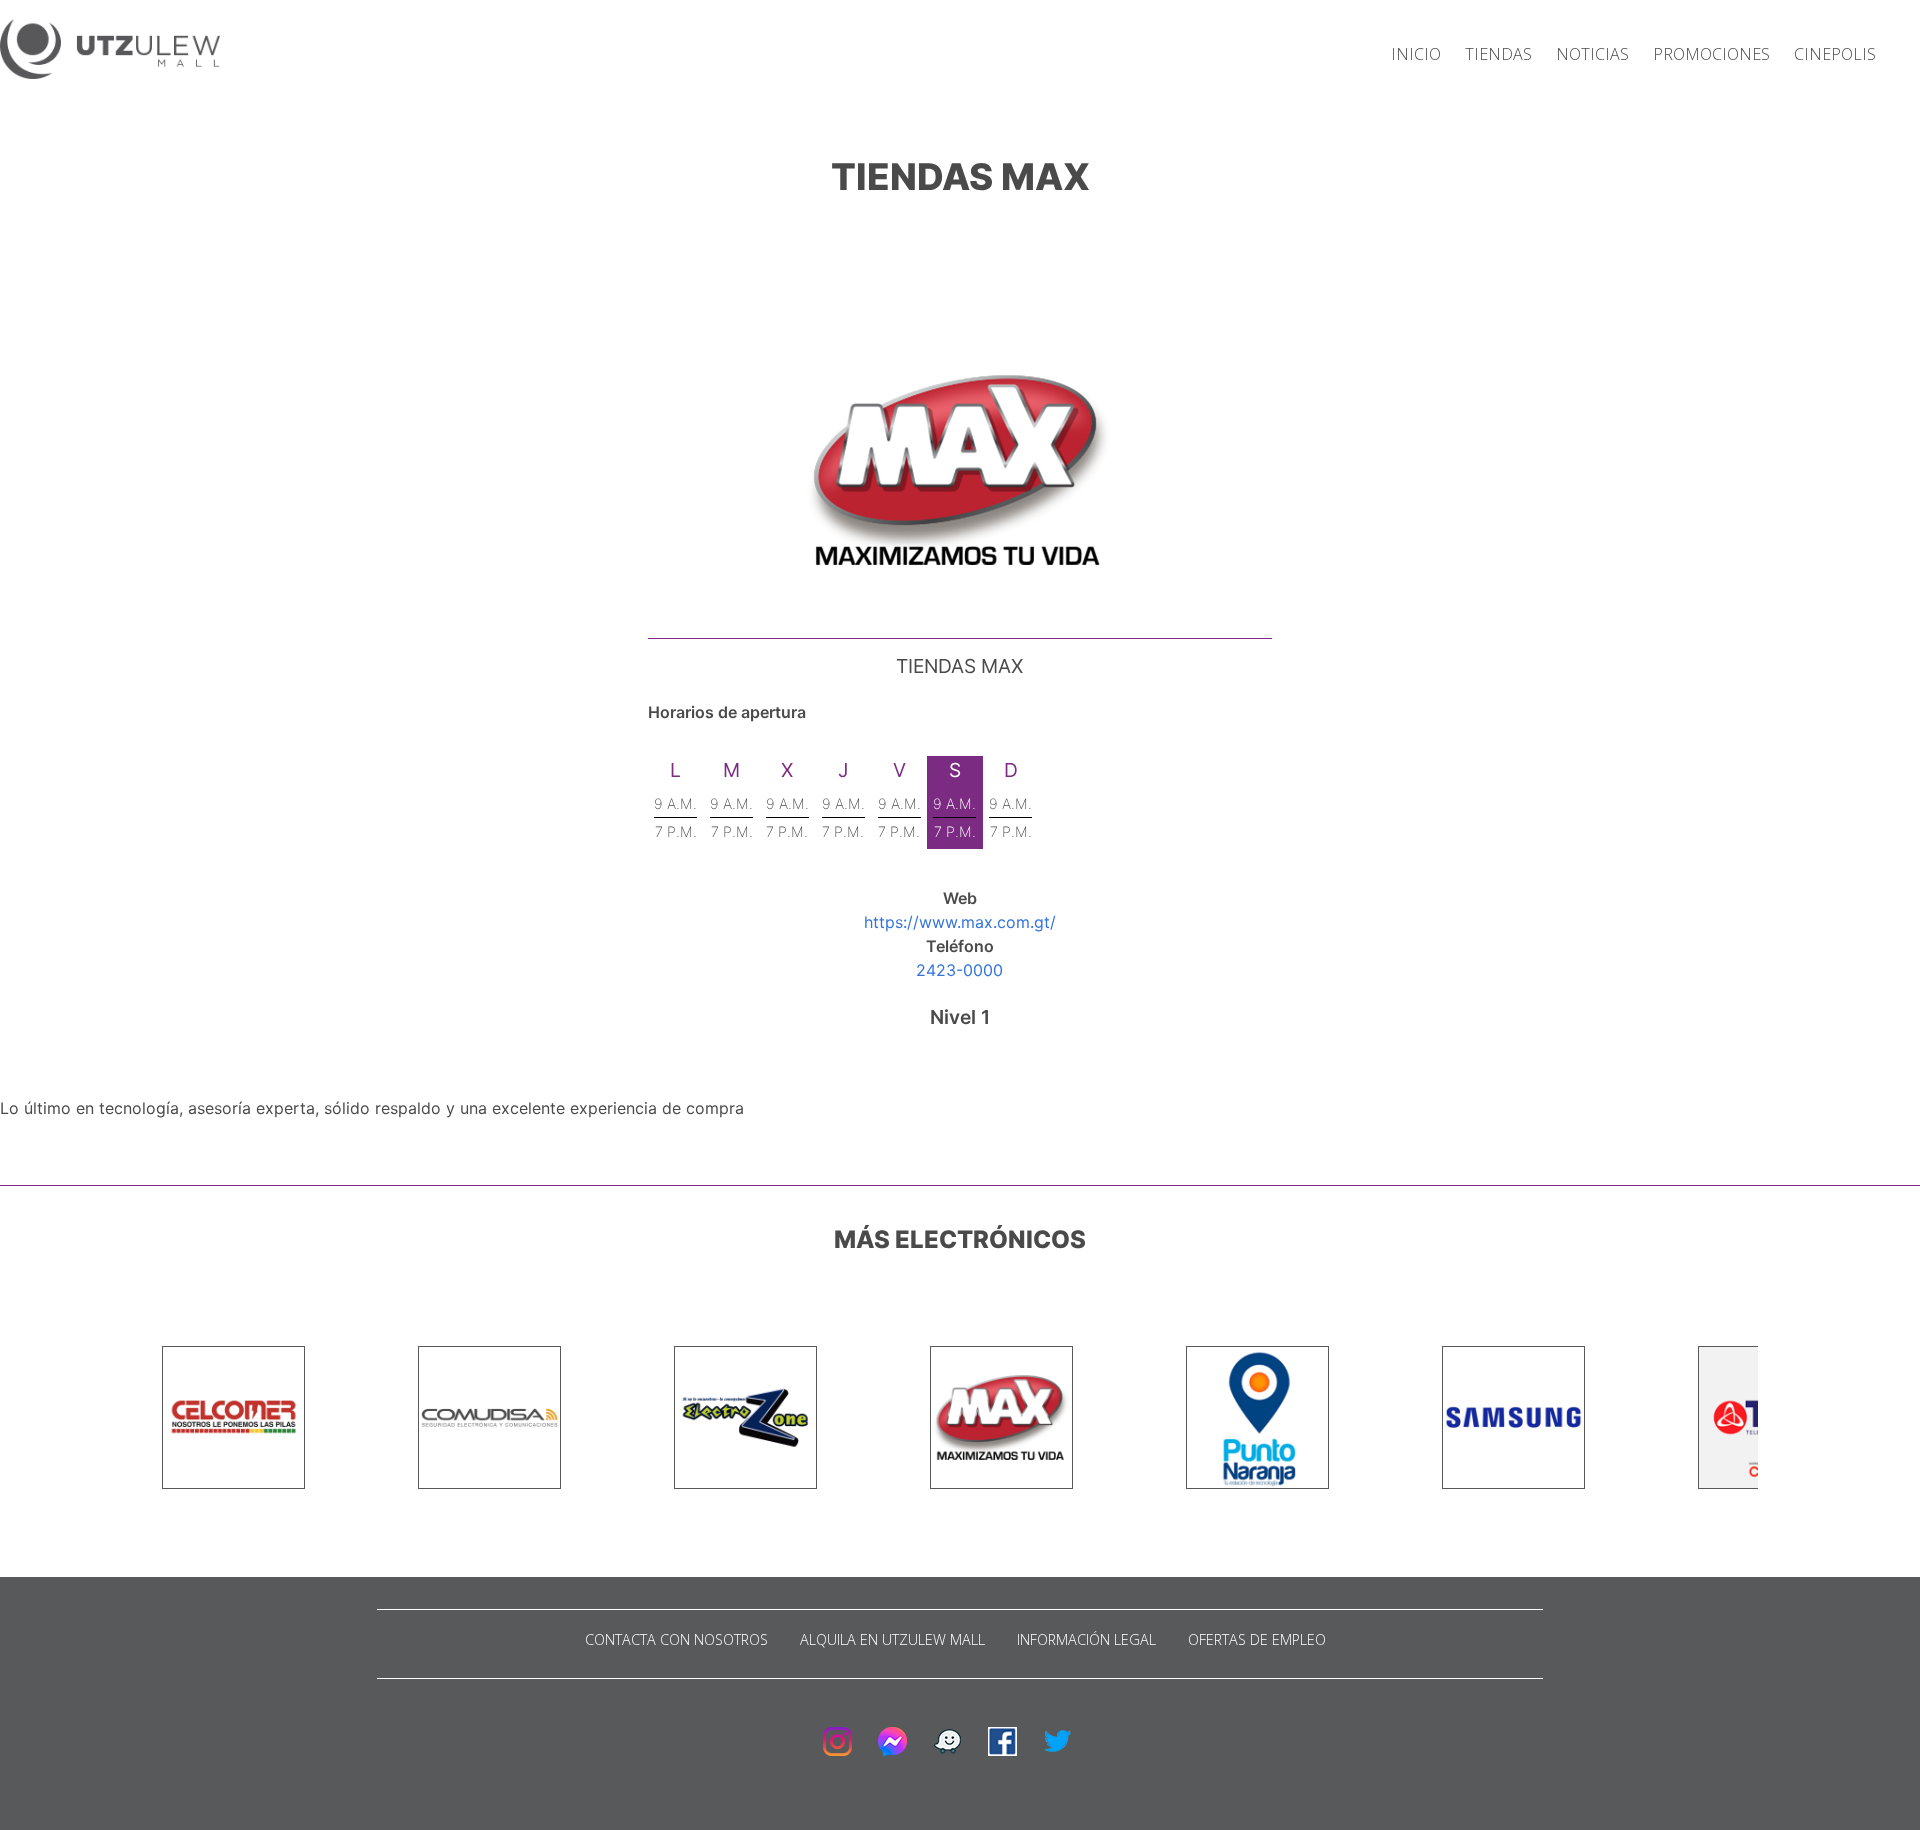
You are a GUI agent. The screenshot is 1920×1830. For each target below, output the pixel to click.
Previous (147, 1418)
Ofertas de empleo (1257, 1639)
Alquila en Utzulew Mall (892, 1639)
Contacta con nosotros (676, 1639)
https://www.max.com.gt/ (960, 922)
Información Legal (1086, 1639)
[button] (110, 52)
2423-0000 (959, 970)
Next (1773, 1418)
